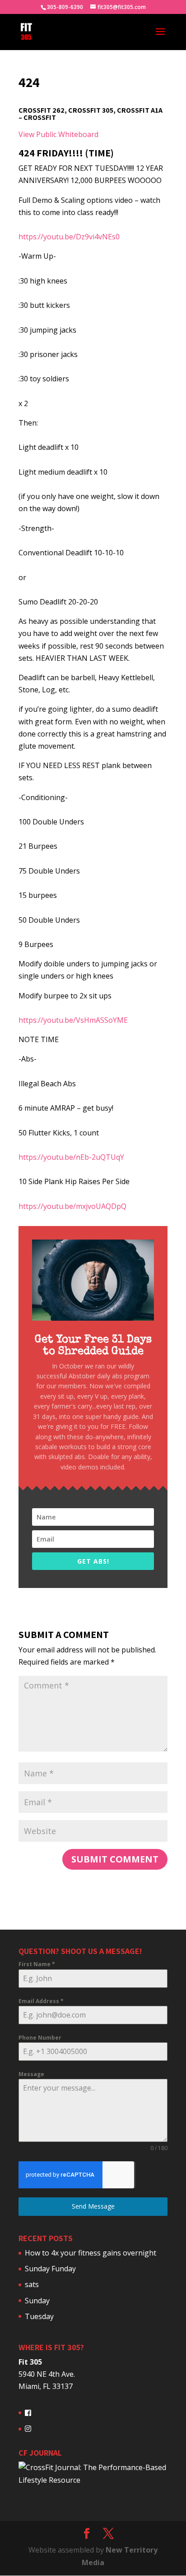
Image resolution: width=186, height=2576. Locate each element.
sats (32, 2284)
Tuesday (39, 2316)
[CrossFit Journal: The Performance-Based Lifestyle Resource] (93, 2480)
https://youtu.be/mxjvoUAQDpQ (72, 1206)
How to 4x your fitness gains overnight (91, 2253)
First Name (37, 1964)
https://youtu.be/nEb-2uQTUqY (71, 1157)
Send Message (93, 2206)
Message (31, 2074)
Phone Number (40, 2038)
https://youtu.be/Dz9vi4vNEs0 (69, 237)
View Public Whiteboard (58, 134)
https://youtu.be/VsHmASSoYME (73, 1020)
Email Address (41, 2001)
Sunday (37, 2301)
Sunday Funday (50, 2269)
